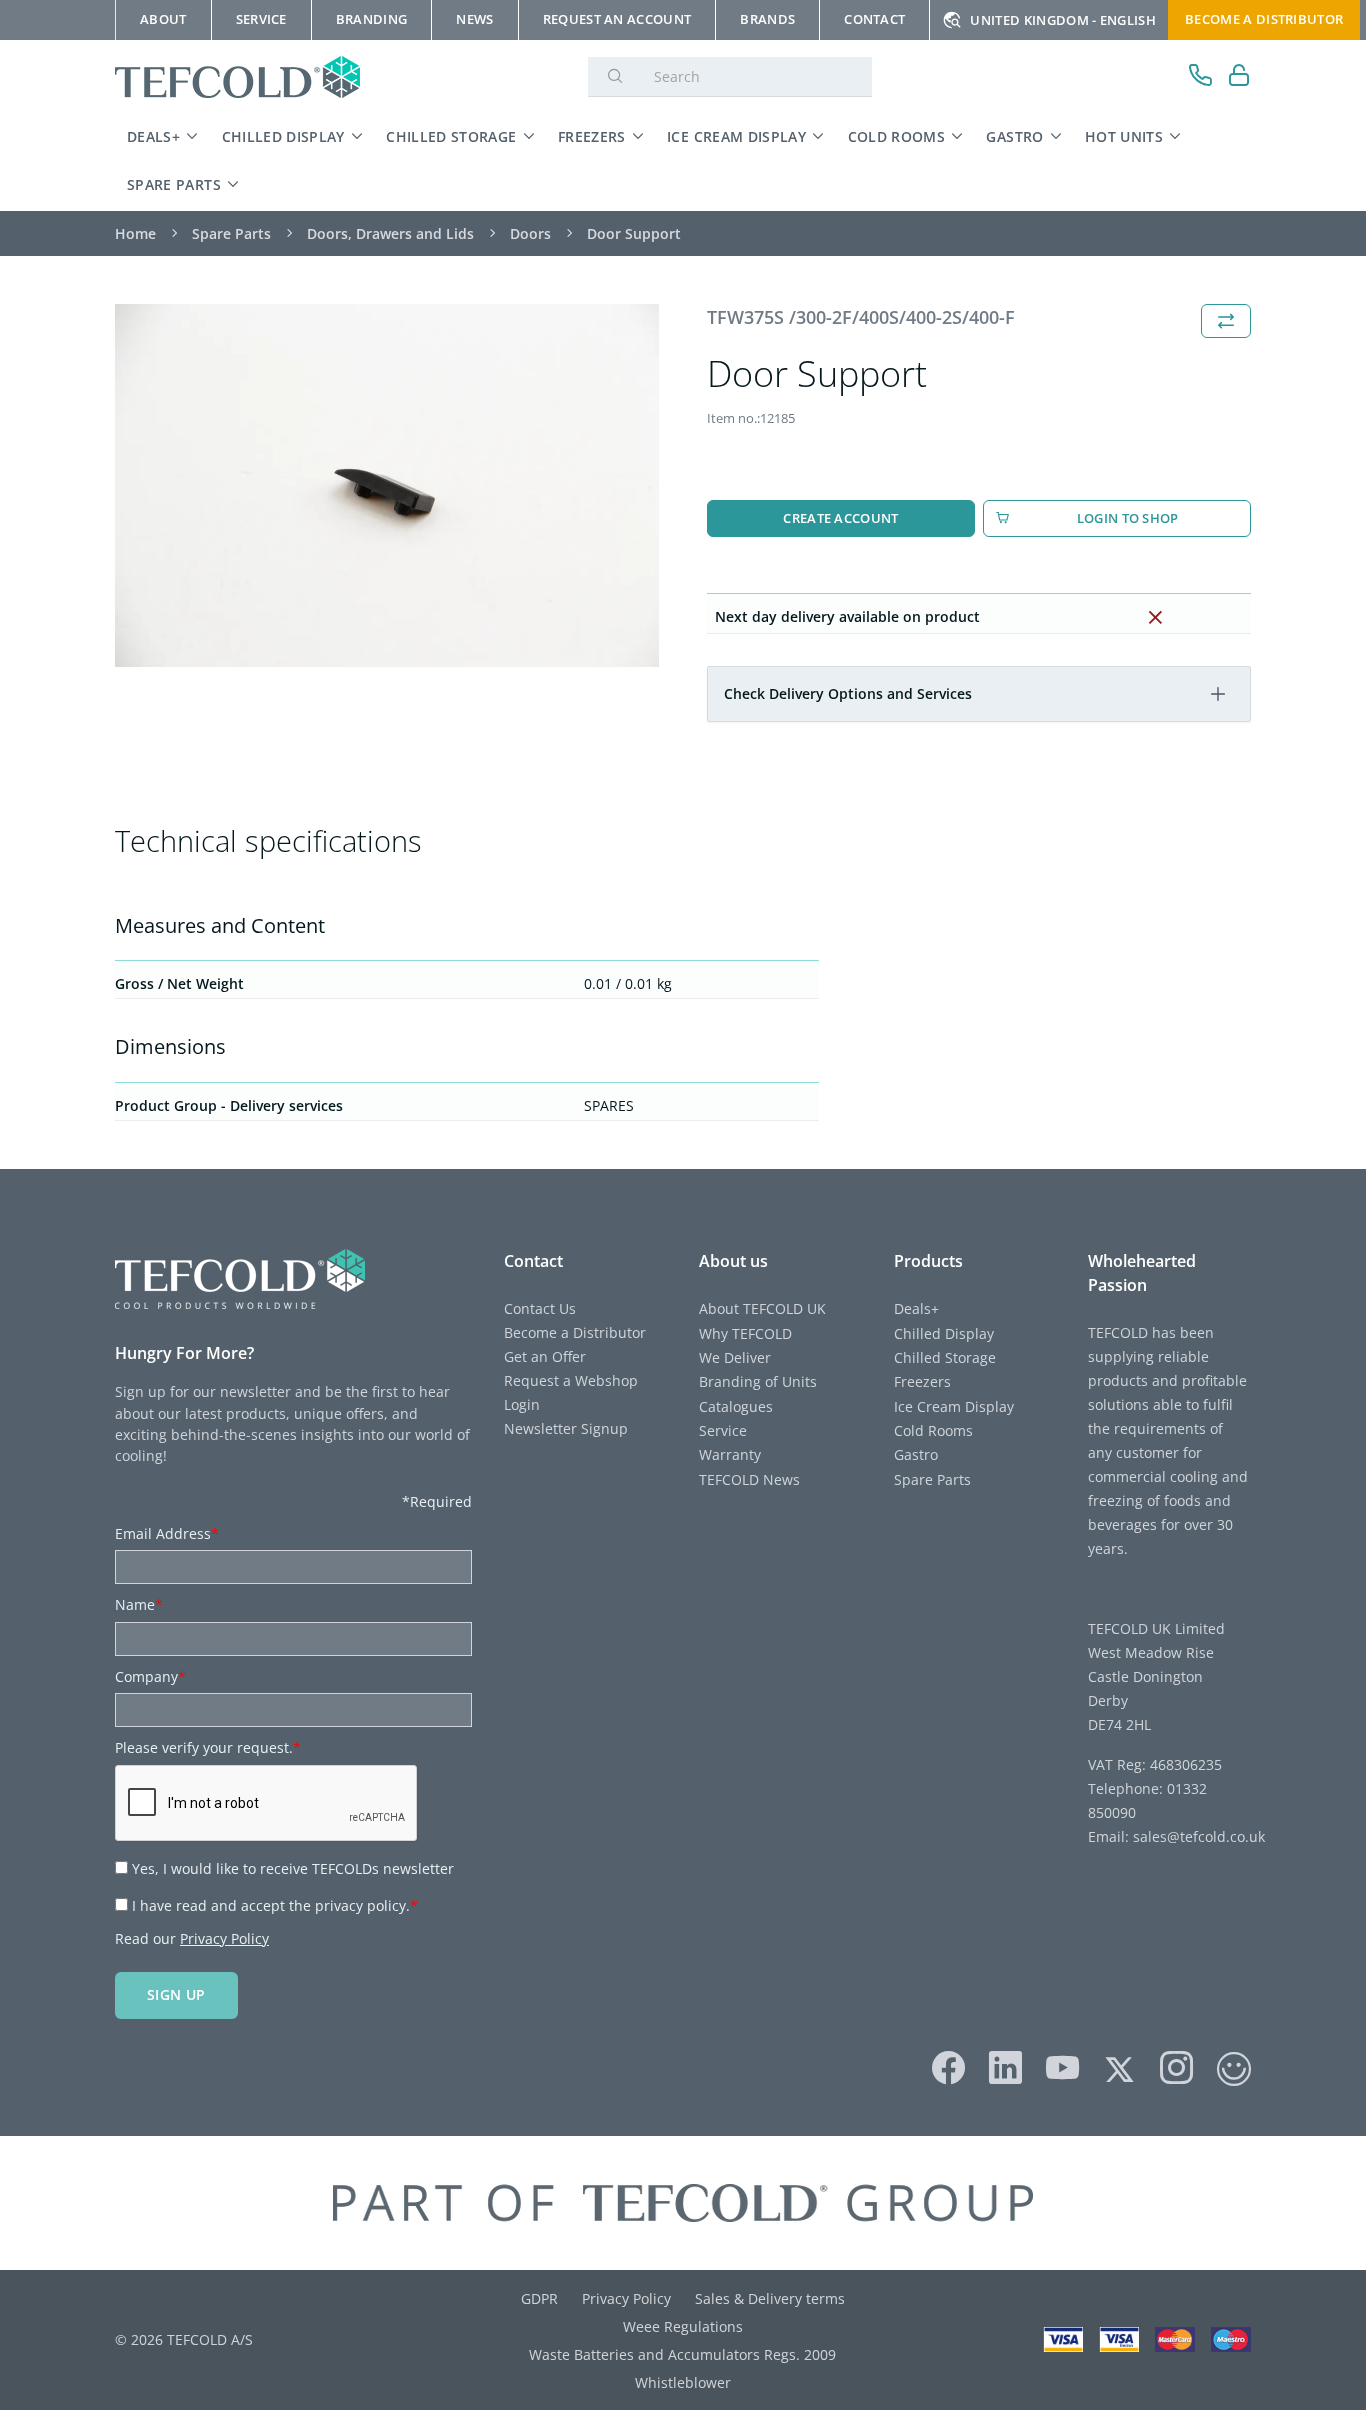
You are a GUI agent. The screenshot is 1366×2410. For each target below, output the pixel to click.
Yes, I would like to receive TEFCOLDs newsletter (293, 1868)
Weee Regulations (683, 2326)
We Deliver (735, 1357)
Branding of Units (758, 1381)
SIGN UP (176, 1994)
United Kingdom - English (1063, 20)
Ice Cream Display (736, 136)
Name (139, 1604)
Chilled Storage (451, 136)
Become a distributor (1264, 19)
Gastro (1014, 136)
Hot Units (1124, 136)
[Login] (1239, 77)
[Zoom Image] (387, 485)
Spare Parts (174, 184)
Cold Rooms (897, 136)
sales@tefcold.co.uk (1197, 1836)
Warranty (730, 1454)
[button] (1218, 694)
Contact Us (540, 1308)
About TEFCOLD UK (762, 1308)
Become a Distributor (575, 1332)
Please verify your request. (208, 1747)
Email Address (167, 1533)
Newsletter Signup (566, 1428)
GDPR (539, 2298)
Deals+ (153, 136)
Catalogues (736, 1406)
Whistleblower (683, 2382)
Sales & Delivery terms (770, 2298)
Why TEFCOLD (745, 1333)
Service (723, 1430)
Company (150, 1676)
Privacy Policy (224, 1938)
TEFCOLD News (749, 1479)
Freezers (592, 136)
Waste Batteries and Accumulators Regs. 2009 (682, 2354)
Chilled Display (283, 136)
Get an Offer (545, 1356)
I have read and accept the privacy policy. (275, 1905)
